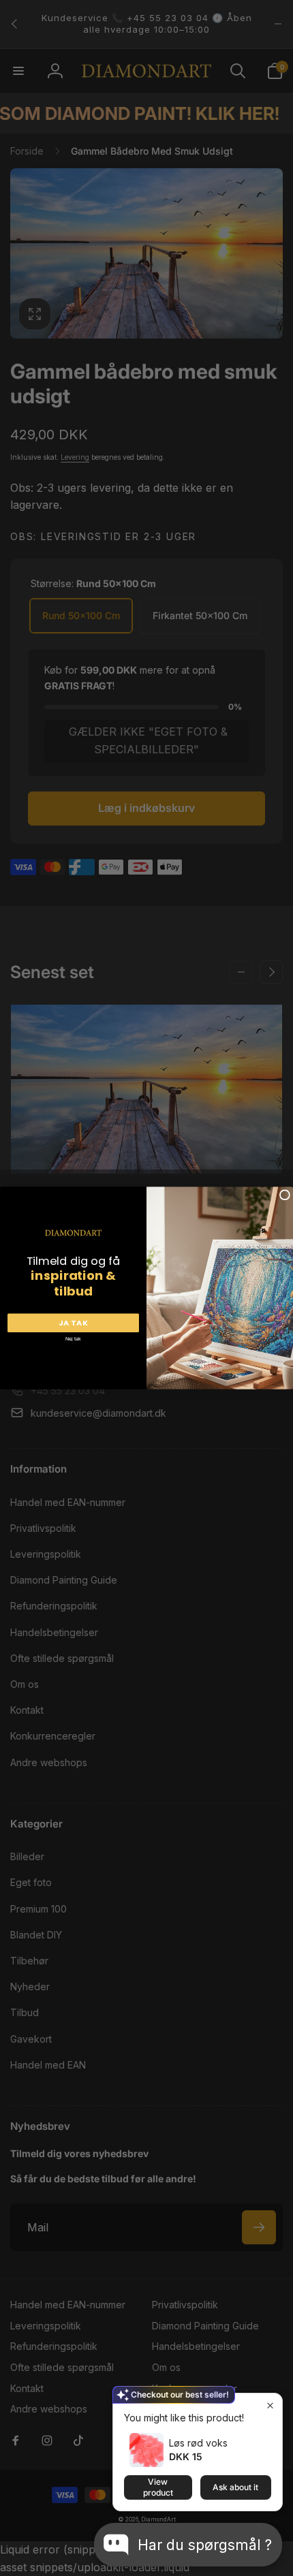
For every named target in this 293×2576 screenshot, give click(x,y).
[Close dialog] (284, 1195)
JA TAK (74, 1322)
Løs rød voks (198, 2443)
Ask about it (235, 2487)
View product (158, 2487)
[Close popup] (270, 2405)
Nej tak (73, 1338)
